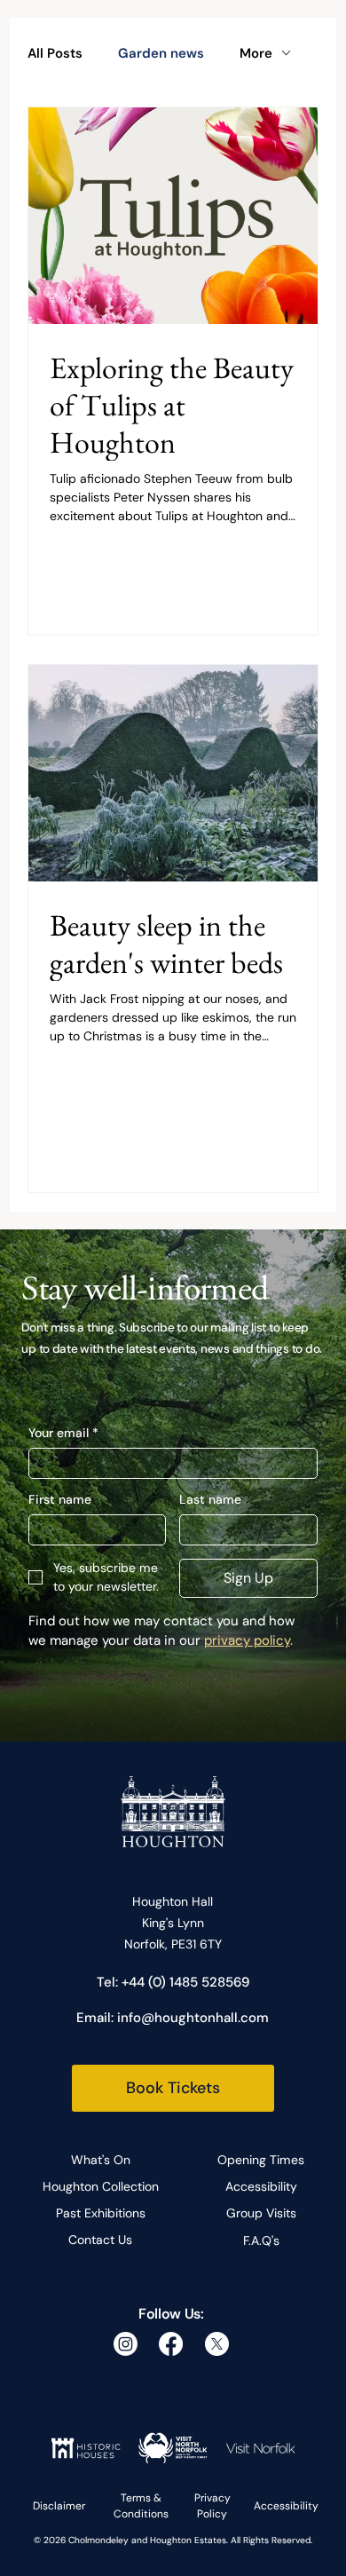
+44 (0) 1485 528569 (185, 1982)
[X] (217, 2344)
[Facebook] (171, 2344)
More (256, 53)
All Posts (55, 53)
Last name (210, 1500)
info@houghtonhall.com (193, 2018)
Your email (63, 1433)
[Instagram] (126, 2344)
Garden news (161, 53)
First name (60, 1500)
